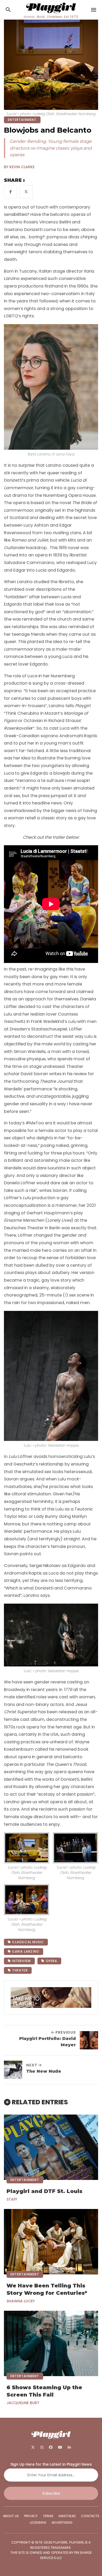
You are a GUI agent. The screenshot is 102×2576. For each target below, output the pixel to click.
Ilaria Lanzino (25, 1951)
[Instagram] (42, 2447)
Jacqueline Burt (23, 2403)
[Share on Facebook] (10, 192)
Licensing (38, 2523)
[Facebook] (51, 2447)
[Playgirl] (51, 7)
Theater (19, 1970)
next (32, 2065)
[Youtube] (60, 2447)
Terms (48, 2516)
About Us (11, 2516)
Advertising (62, 2523)
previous (65, 2032)
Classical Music (27, 1942)
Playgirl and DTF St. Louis (44, 2191)
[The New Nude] (13, 2070)
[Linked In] (69, 2447)
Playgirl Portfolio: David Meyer (47, 2042)
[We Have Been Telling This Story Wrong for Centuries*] (51, 2242)
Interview (21, 1961)
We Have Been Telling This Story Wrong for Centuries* (47, 2289)
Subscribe (51, 2493)
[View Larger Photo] (27, 1848)
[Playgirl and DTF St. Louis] (51, 2147)
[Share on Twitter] (26, 192)
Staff (12, 2199)
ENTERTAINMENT (22, 120)
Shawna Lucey (21, 2301)
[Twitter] (33, 2447)
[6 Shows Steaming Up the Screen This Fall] (51, 2343)
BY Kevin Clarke (19, 167)
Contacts (90, 2516)
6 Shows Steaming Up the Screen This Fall (44, 2391)
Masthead (67, 2516)
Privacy (31, 2516)
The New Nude (44, 2071)
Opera (51, 1961)
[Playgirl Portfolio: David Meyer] (89, 2040)
